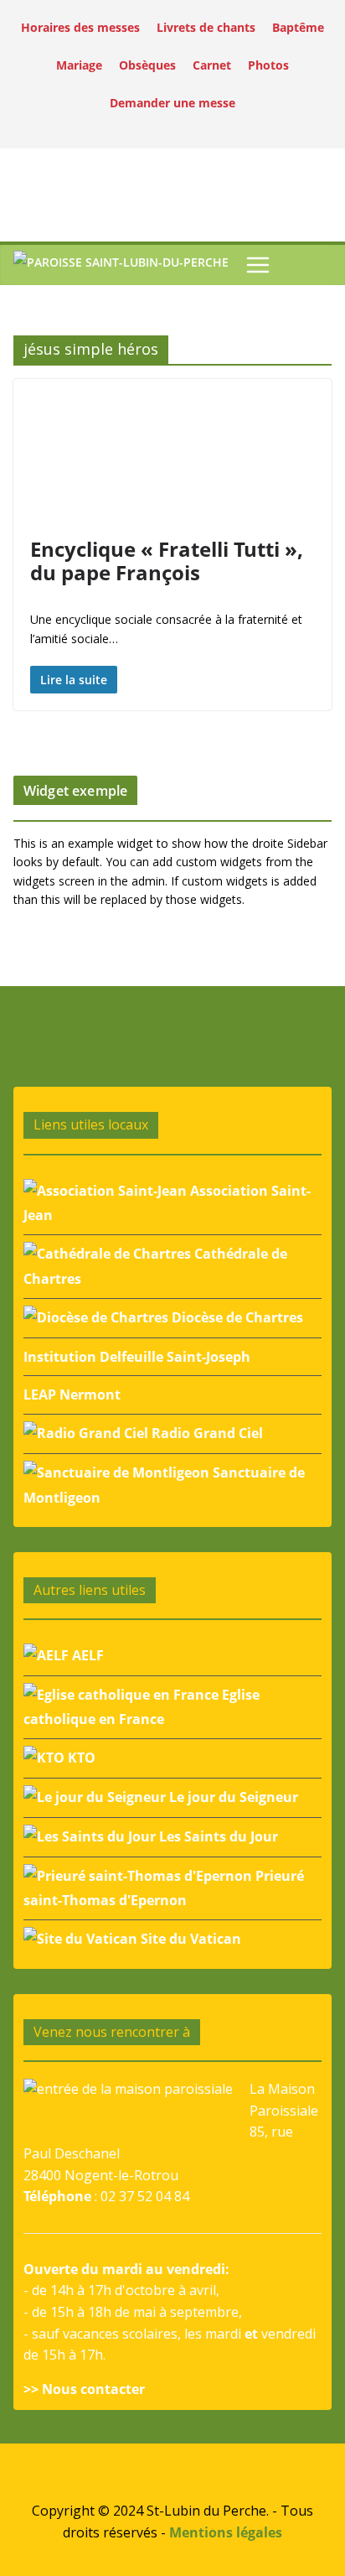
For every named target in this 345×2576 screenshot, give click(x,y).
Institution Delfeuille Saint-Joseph (137, 1357)
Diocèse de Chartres (236, 1317)
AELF (86, 1655)
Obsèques (147, 65)
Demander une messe (172, 103)
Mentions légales (226, 2532)
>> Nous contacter (84, 2389)
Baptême (298, 27)
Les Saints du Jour (217, 1836)
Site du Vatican (189, 1939)
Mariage (79, 65)
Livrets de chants (206, 27)
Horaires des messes (80, 27)
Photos (268, 65)
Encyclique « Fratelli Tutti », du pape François (167, 561)
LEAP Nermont (72, 1394)
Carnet (212, 65)
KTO (80, 1758)
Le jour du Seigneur (232, 1797)
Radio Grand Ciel (206, 1433)
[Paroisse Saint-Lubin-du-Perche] (121, 265)
